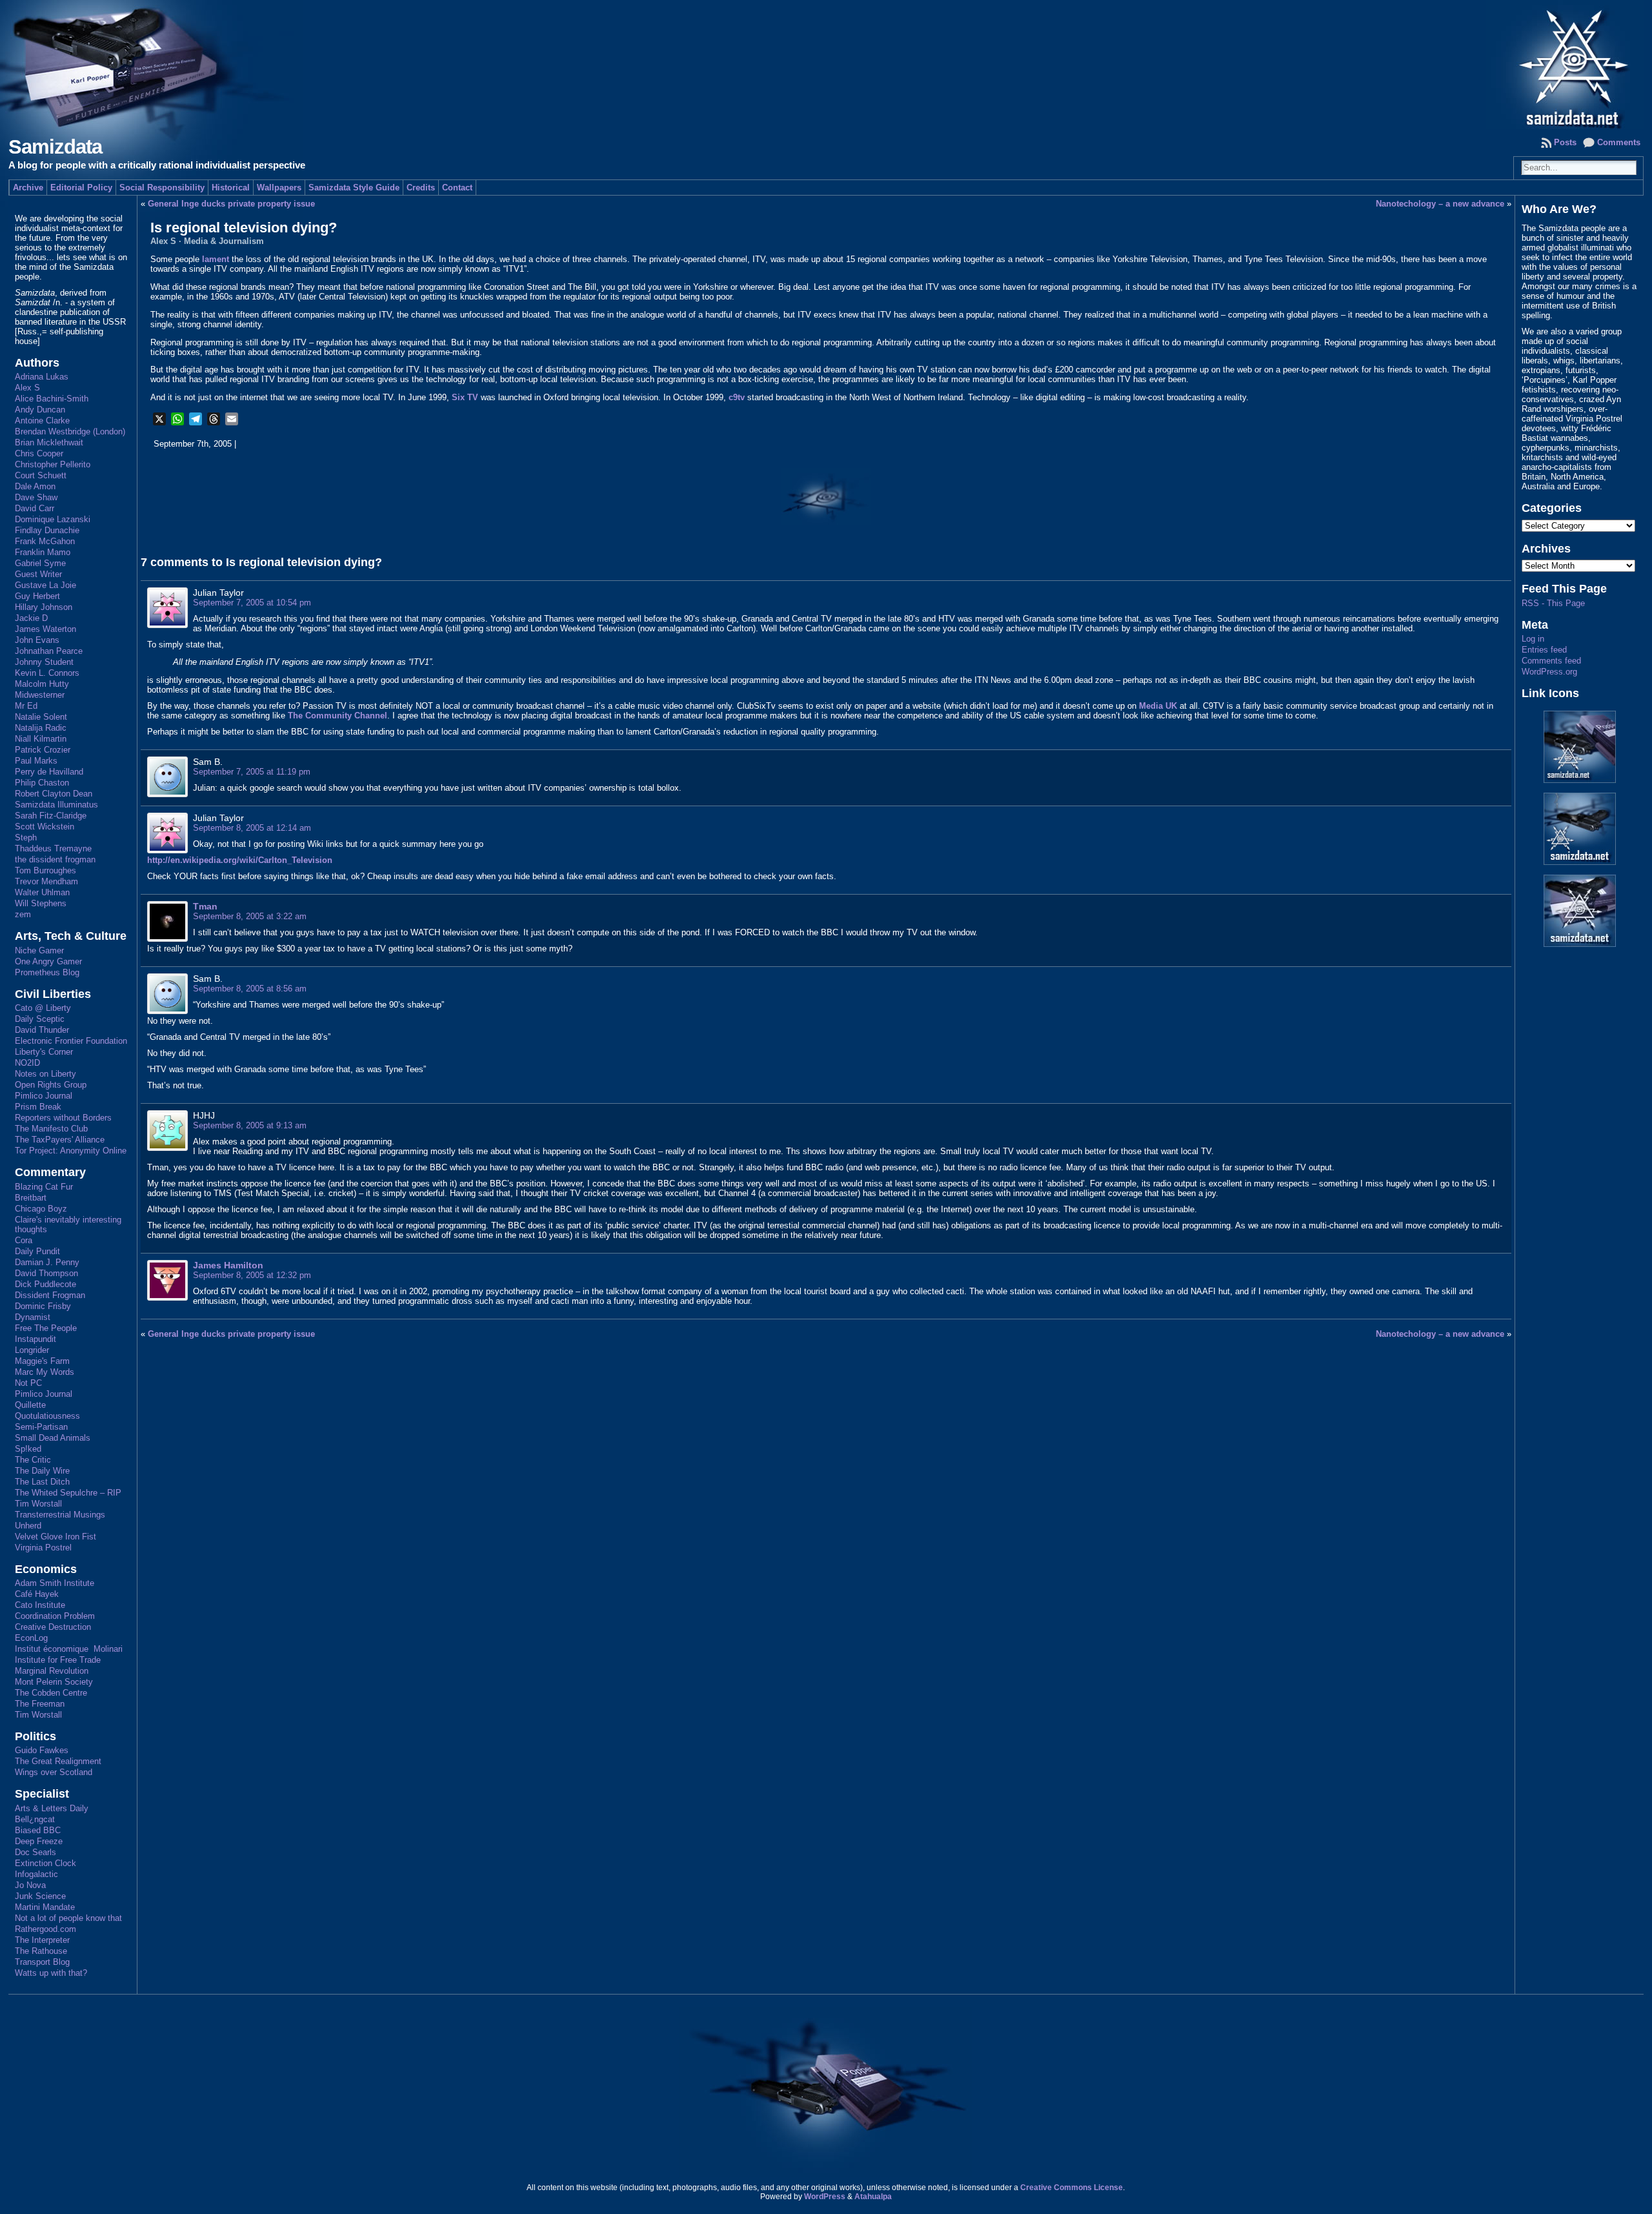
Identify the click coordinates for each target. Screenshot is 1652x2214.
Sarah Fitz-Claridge (51, 816)
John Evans (37, 640)
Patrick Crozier (43, 750)
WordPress (825, 2197)
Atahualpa (873, 2197)
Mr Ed (26, 706)
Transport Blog (42, 1962)
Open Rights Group (51, 1085)
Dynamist (33, 1317)
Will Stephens (41, 903)
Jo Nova (30, 1885)
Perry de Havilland (49, 772)
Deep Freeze (39, 1841)
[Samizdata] (826, 65)
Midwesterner (40, 695)
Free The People (46, 1328)
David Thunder (42, 1030)
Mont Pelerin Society (54, 1682)
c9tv (737, 397)
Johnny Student (44, 662)
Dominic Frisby (43, 1306)
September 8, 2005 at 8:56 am (250, 989)
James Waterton (45, 629)
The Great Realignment (58, 1761)
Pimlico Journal (44, 1096)
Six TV (465, 397)
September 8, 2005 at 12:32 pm (252, 1275)
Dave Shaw (36, 497)
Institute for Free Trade (58, 1660)
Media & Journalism (224, 241)
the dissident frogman (55, 859)
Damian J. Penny (47, 1262)
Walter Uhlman (42, 892)
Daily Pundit (37, 1251)
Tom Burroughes (45, 870)
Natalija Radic (41, 728)
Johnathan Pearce (49, 651)
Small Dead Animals (53, 1438)
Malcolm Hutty (42, 684)
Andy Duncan (40, 410)
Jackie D (31, 618)
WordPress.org (1549, 672)
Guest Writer (38, 574)
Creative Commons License (1072, 2188)
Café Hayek (37, 1594)
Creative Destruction (53, 1627)
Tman (205, 906)
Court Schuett (41, 475)
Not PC (28, 1383)
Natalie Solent (41, 717)
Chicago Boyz (41, 1209)
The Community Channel (337, 716)
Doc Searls (35, 1852)
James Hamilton (228, 1265)
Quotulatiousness (47, 1416)
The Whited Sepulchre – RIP (68, 1493)
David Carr (35, 508)
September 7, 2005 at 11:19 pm (252, 772)
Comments (1619, 142)
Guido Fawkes (42, 1750)
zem (23, 914)
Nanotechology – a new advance (1440, 204)
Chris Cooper (39, 453)
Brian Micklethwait (49, 442)
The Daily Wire (42, 1471)
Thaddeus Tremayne (53, 848)
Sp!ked (28, 1449)
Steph (26, 838)
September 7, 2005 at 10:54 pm (252, 603)
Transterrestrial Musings (60, 1515)
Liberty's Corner (44, 1052)
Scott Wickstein (45, 827)
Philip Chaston (42, 783)
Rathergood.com (45, 1929)
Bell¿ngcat (35, 1819)
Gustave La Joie (45, 585)
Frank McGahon (45, 541)
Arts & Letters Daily (52, 1808)
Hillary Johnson (44, 607)
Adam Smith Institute (55, 1583)
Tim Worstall (38, 1504)
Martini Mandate (45, 1907)
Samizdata (55, 147)
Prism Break (38, 1107)
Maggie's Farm (42, 1361)
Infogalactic (36, 1874)
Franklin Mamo (43, 552)
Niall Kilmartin (41, 739)
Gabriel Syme (40, 563)
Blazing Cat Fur (44, 1187)
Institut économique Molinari (69, 1649)
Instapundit (35, 1339)
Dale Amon (35, 486)
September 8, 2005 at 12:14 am (252, 828)
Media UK (1158, 706)
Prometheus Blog (47, 972)
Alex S (27, 388)
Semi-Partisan (41, 1427)
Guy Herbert (37, 596)
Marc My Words (45, 1372)
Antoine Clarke (42, 421)
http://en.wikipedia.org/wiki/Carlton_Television (240, 860)
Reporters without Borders (63, 1118)
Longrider (32, 1350)
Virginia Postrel (43, 1548)
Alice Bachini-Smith (52, 399)
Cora (24, 1240)
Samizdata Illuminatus (56, 805)
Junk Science (40, 1896)
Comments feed (1551, 661)
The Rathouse (41, 1951)
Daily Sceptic (40, 1019)
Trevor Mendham (46, 881)
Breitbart (31, 1198)
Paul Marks (36, 761)
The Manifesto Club (51, 1129)
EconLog (31, 1638)
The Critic (33, 1460)
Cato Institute (40, 1605)
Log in (1533, 639)
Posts (1565, 142)
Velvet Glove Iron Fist (55, 1537)
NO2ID (27, 1063)
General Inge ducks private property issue (231, 204)
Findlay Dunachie (47, 530)
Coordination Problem (55, 1616)
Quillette (30, 1405)
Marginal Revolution (52, 1671)
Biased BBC (38, 1830)
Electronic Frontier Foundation (71, 1041)
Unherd (28, 1526)
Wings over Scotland (54, 1772)
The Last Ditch (42, 1482)
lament (216, 259)
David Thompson (46, 1273)
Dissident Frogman (50, 1295)
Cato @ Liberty (43, 1008)
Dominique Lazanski (53, 519)
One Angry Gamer (48, 961)
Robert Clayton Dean (54, 794)
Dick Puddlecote (45, 1284)
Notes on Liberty (45, 1074)
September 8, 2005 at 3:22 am (250, 916)
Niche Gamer (39, 950)
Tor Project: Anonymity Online (71, 1151)
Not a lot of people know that (68, 1918)
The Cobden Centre (51, 1693)
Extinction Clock (45, 1863)
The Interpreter (42, 1940)
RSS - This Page (1553, 603)
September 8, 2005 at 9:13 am (250, 1125)
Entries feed (1544, 650)
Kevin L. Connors (47, 673)
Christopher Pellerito (53, 464)
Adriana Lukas (42, 377)
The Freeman (40, 1704)
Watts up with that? (51, 1973)
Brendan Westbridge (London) (70, 432)
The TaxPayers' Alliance (60, 1140)
